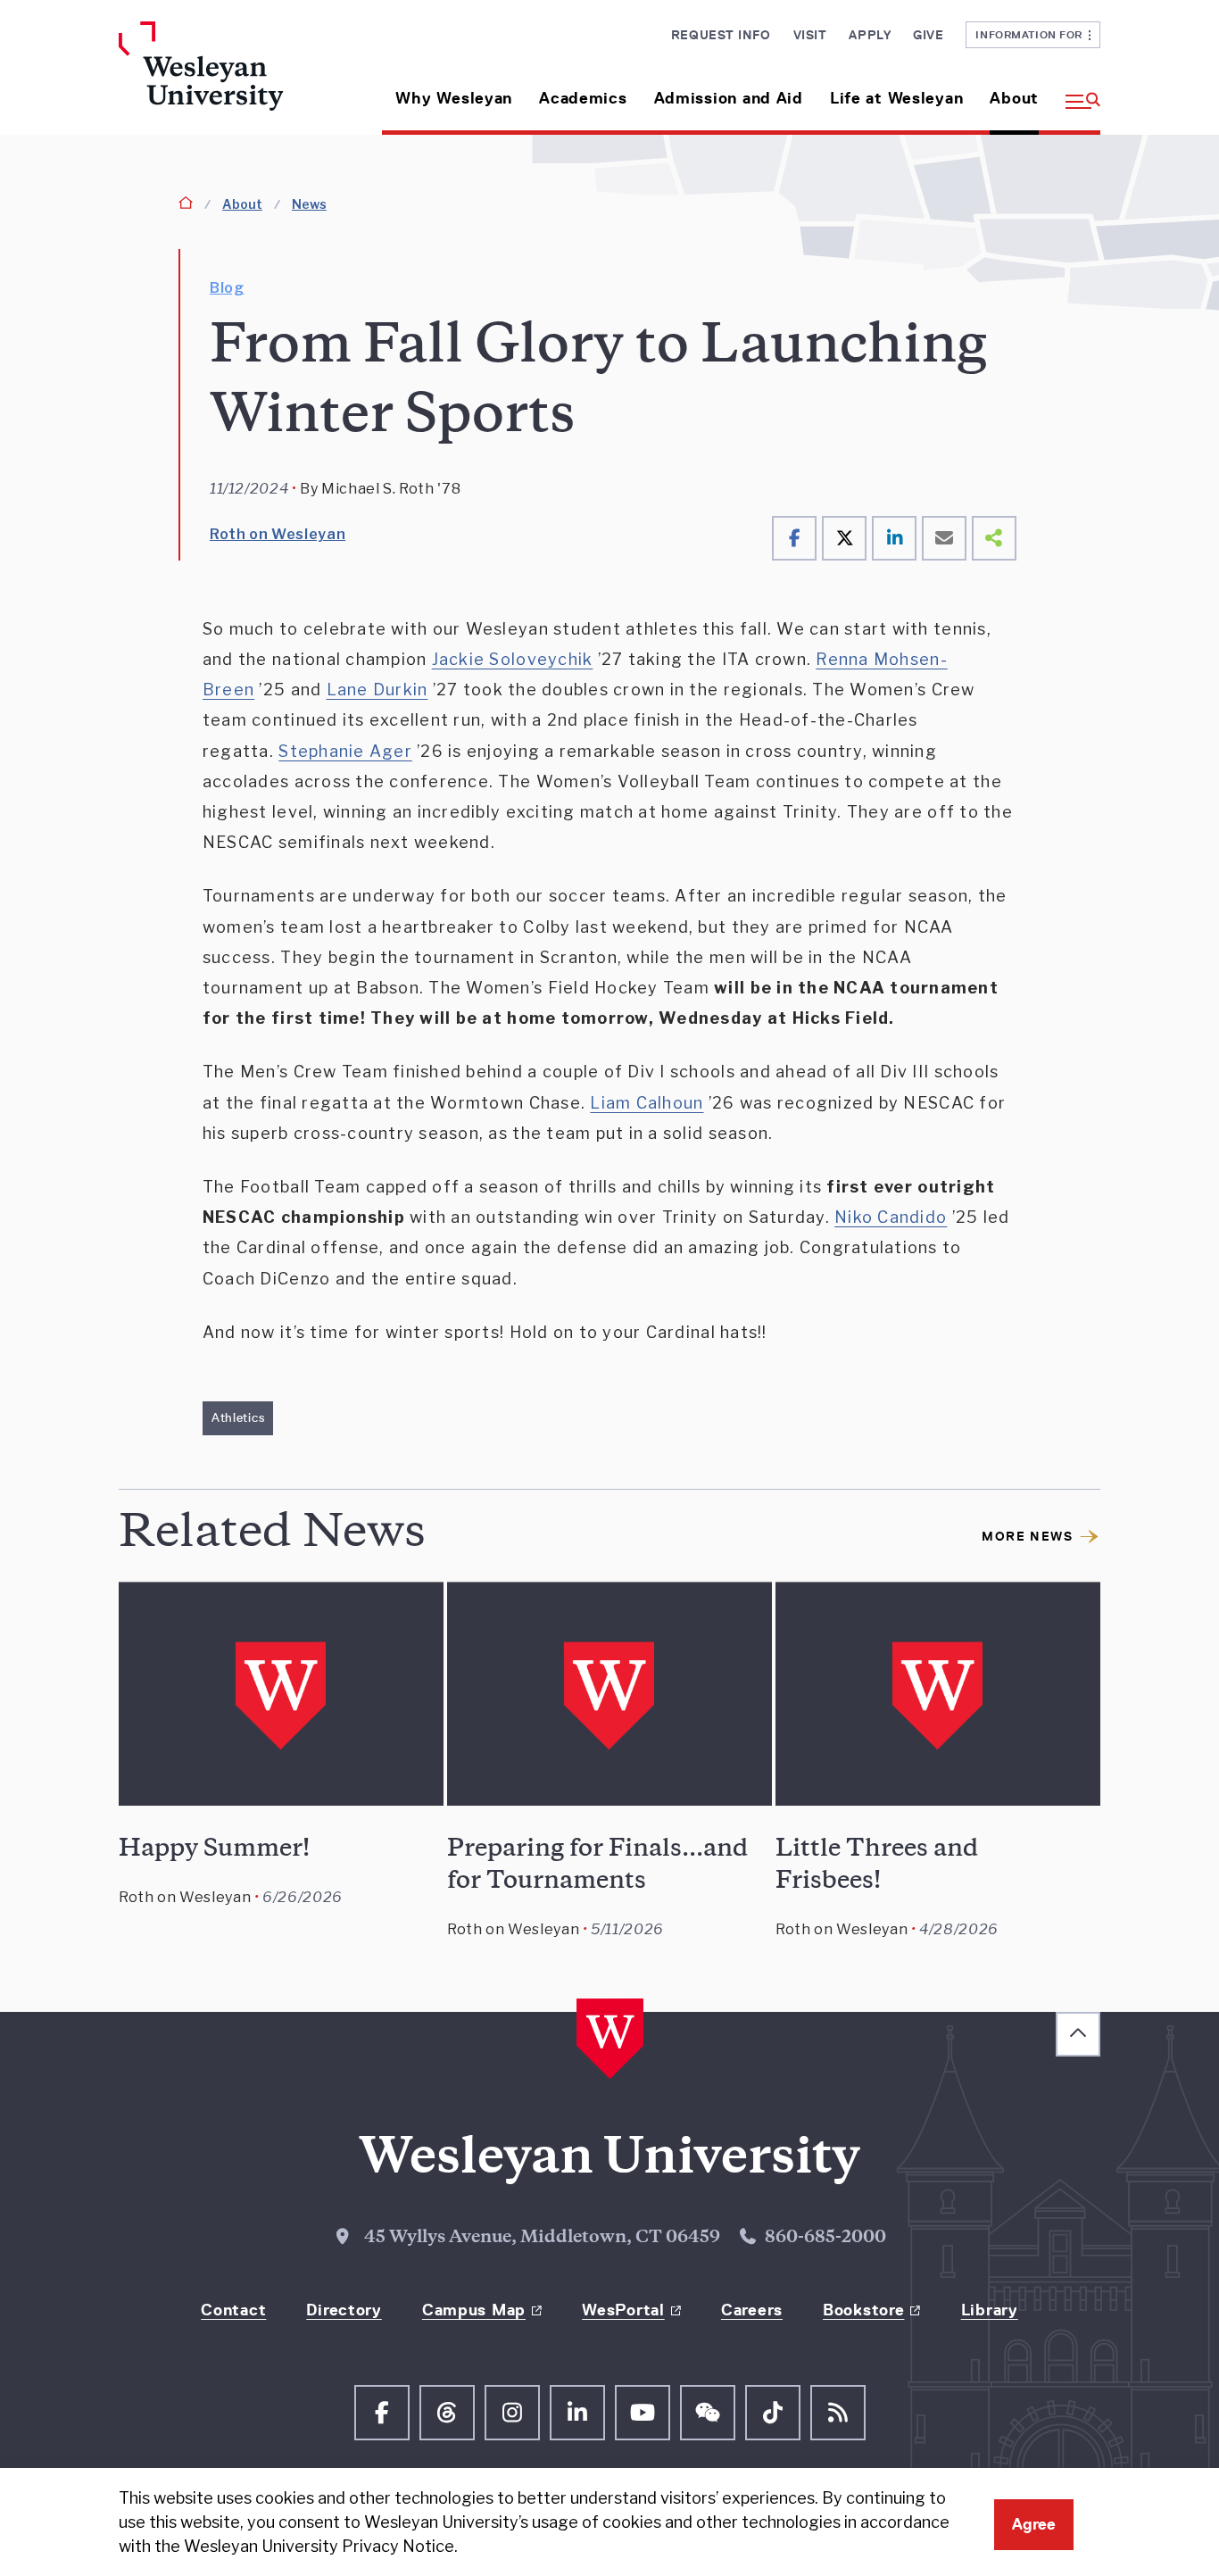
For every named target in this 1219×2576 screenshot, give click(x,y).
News (309, 204)
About (1014, 98)
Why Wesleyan (454, 98)
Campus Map (474, 2310)
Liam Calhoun (647, 1103)
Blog (227, 288)
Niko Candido (891, 1217)
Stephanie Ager (345, 751)
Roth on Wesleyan (278, 534)
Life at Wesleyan (897, 98)
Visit (810, 35)
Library (990, 2310)
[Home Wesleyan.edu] (232, 78)
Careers (752, 2310)
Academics (583, 98)
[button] (1076, 91)
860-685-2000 (825, 2239)
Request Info (721, 35)
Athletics (238, 1417)
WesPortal (623, 2310)
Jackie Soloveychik (513, 659)
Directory (344, 2310)
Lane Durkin (377, 690)
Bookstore (863, 2310)
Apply (870, 35)
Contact (233, 2310)
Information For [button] (1032, 34)
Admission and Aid (729, 98)
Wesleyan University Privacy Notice (319, 2546)
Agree (1034, 2524)
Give (928, 35)
